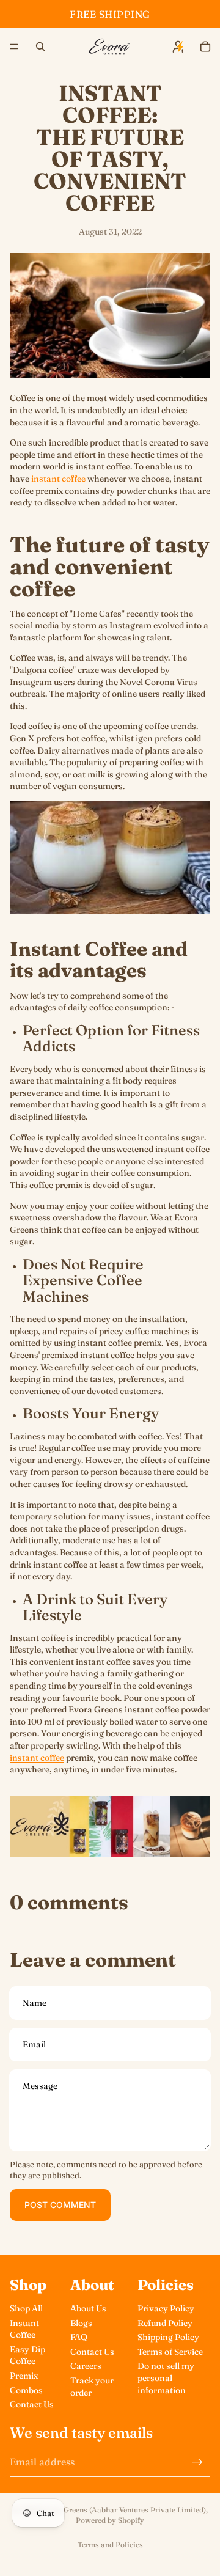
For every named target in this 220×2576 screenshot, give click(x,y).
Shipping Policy (168, 2337)
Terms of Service (170, 2352)
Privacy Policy (166, 2308)
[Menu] (14, 46)
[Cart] (205, 46)
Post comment (60, 2205)
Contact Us (32, 2404)
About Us (88, 2308)
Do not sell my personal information (166, 2378)
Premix (24, 2376)
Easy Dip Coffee (28, 2355)
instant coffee (58, 479)
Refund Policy (165, 2323)
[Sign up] (197, 2462)
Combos (26, 2390)
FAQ (79, 2337)
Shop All (26, 2308)
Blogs (81, 2323)
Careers (86, 2366)
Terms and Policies (110, 2545)
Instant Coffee (24, 2329)
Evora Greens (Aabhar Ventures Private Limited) (123, 2510)
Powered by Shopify (110, 2520)
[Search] (40, 46)
